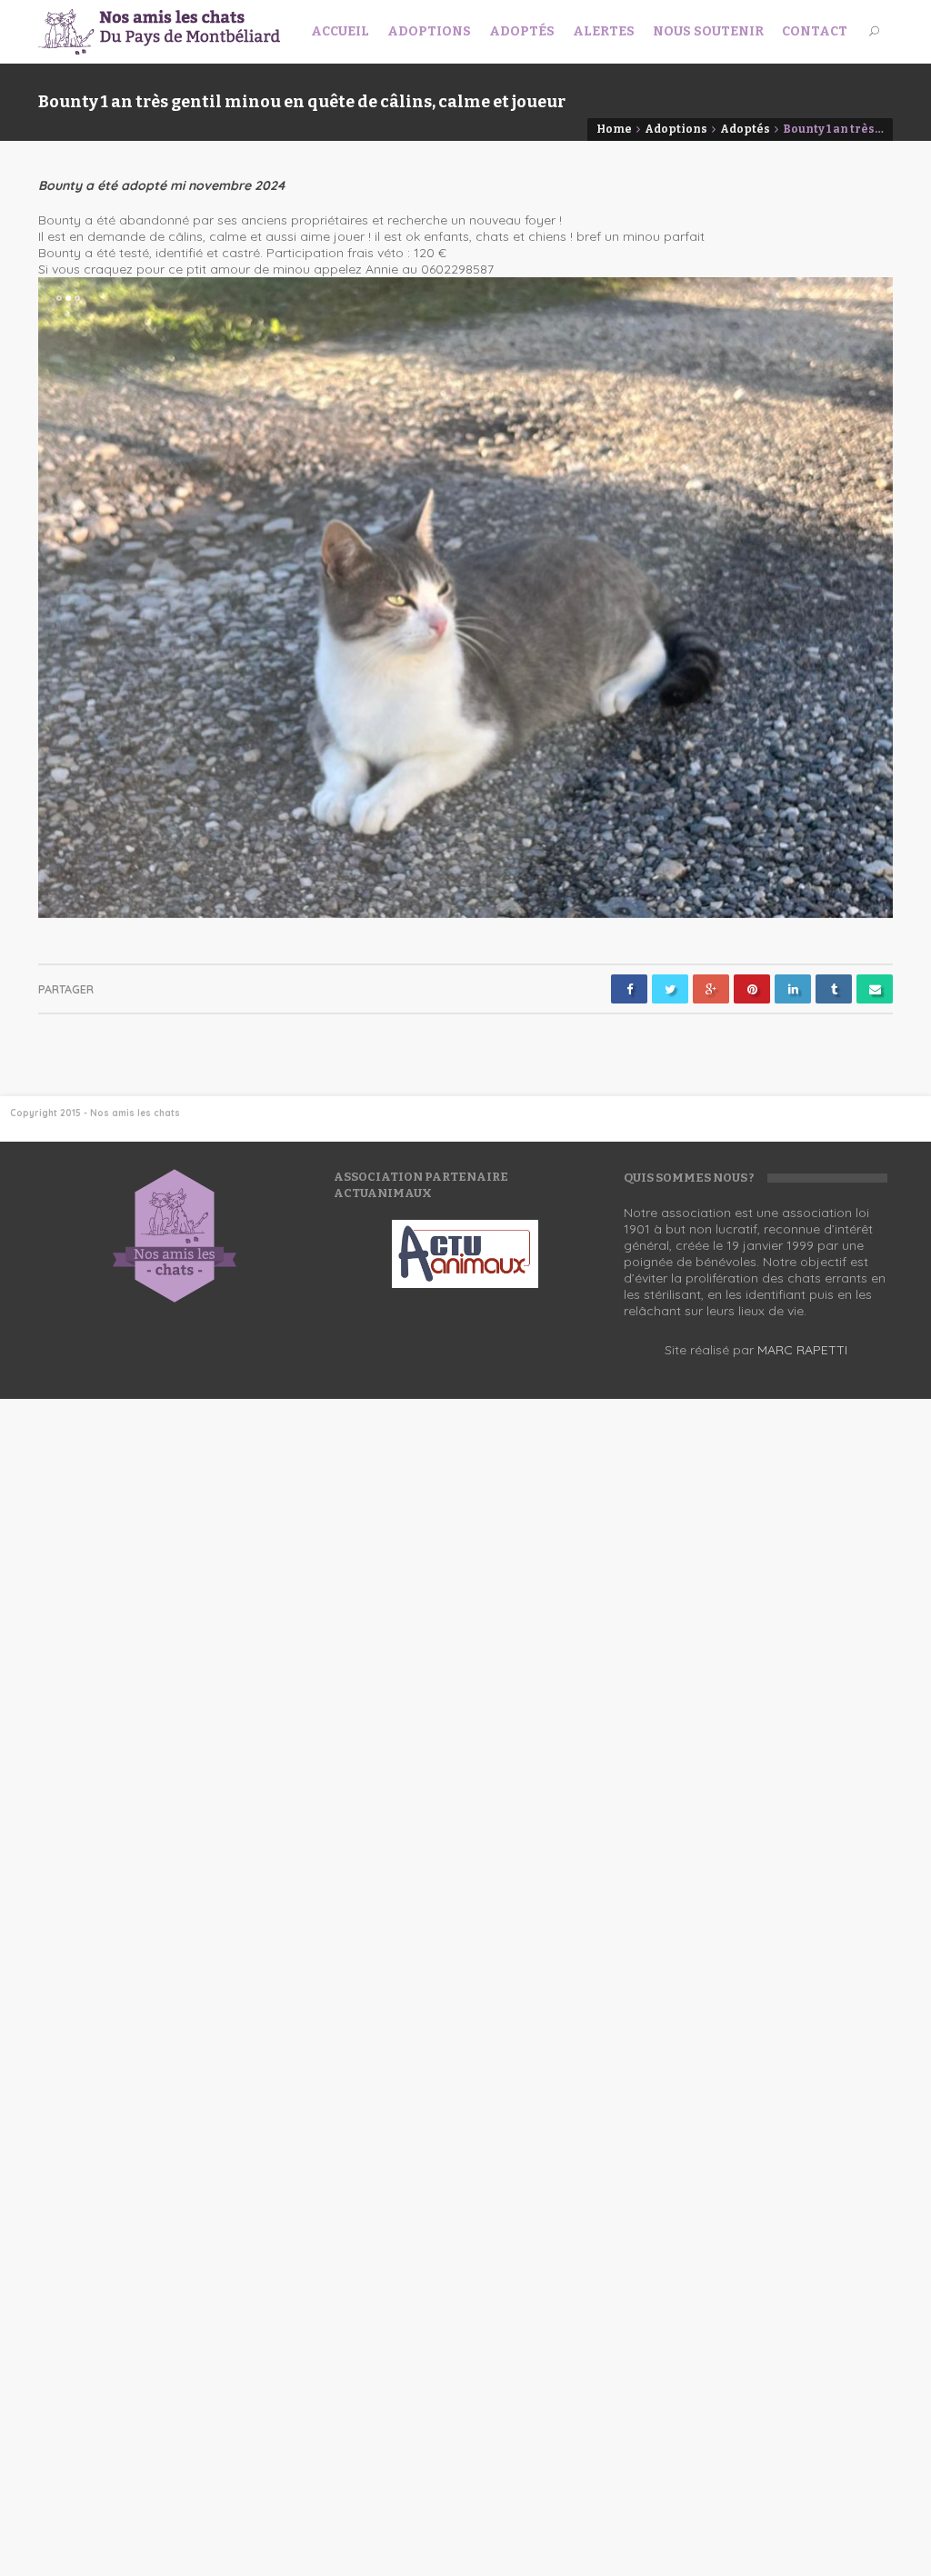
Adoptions (429, 31)
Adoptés (522, 31)
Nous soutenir (708, 31)
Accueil (340, 31)
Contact (815, 31)
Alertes (604, 31)
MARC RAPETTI (802, 1350)
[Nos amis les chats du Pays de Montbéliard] (159, 32)
